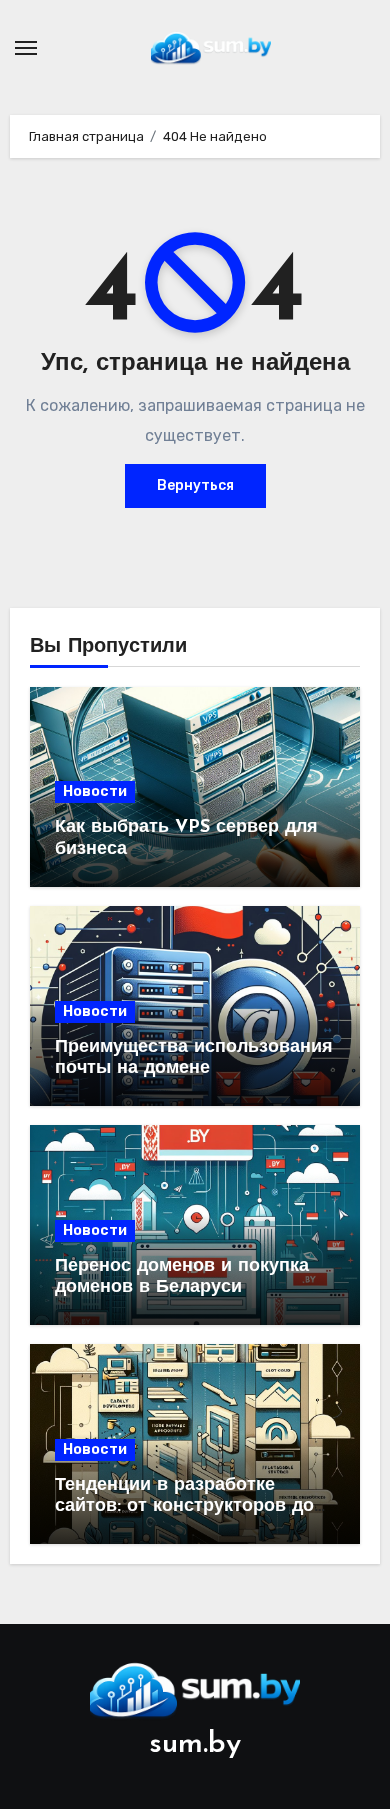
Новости (95, 791)
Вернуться (195, 485)
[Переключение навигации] (26, 48)
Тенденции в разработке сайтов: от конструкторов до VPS (184, 1507)
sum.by (195, 1744)
